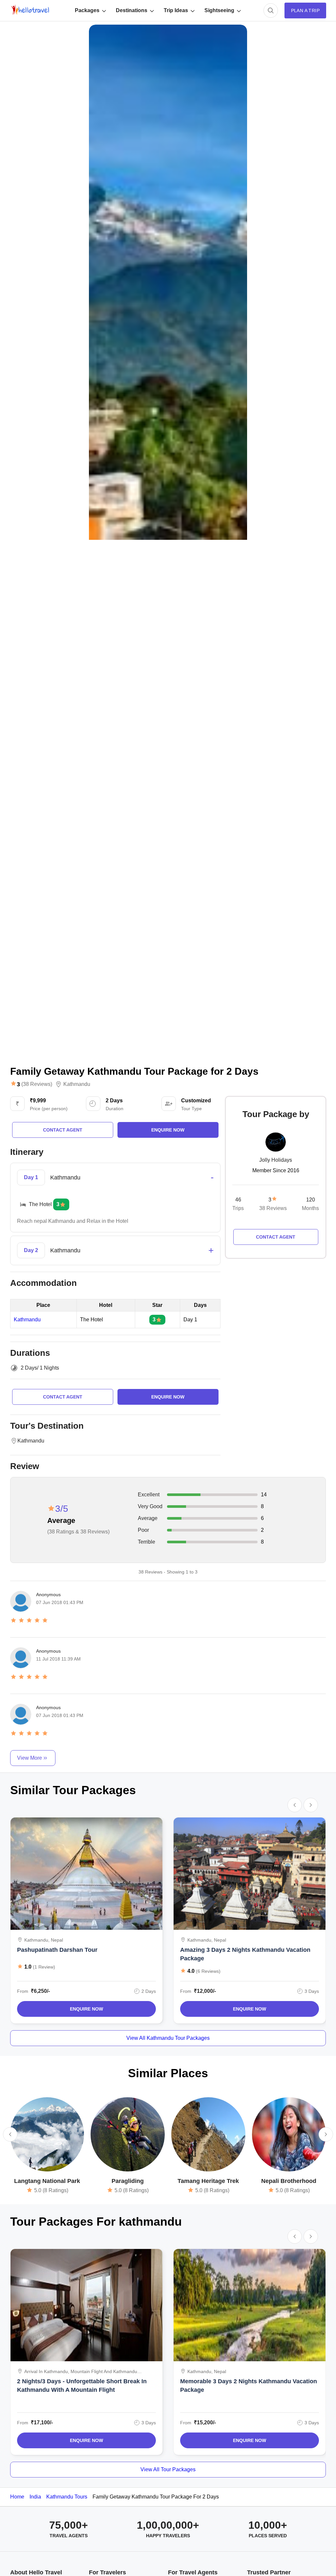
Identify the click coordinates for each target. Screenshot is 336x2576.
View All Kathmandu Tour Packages (168, 2038)
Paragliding (128, 2181)
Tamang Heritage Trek (208, 2181)
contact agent (63, 1130)
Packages (87, 10)
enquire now (168, 1130)
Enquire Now (86, 2009)
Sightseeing (219, 10)
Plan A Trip (305, 11)
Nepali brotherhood (289, 2181)
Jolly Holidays (276, 1160)
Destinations (132, 10)
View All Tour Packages (168, 2469)
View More (30, 1758)
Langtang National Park (47, 2181)
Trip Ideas (176, 10)
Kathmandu (77, 1084)
